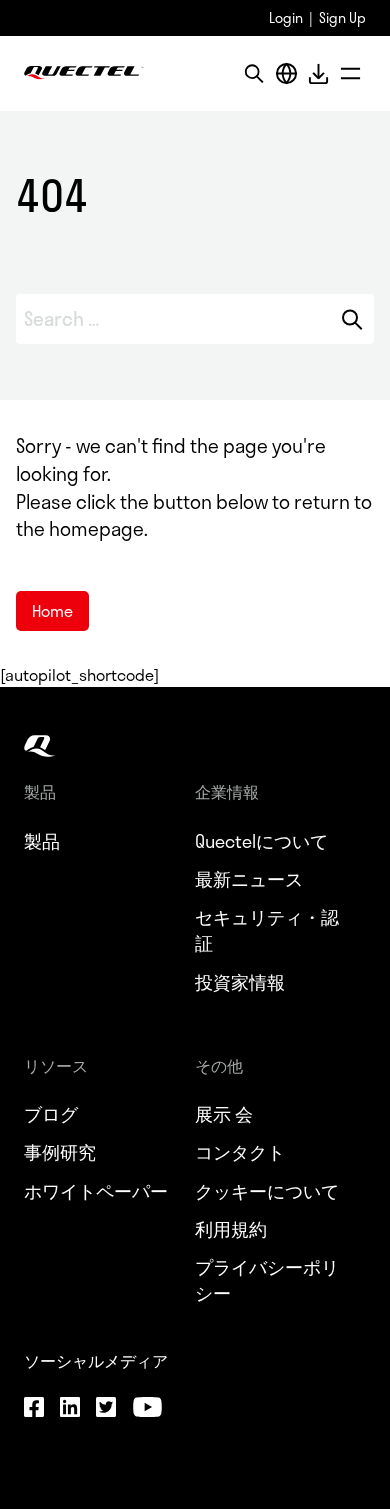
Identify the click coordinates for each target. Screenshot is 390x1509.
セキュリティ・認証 (267, 930)
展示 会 (224, 1114)
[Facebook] (34, 1410)
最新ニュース (249, 879)
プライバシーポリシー (267, 1280)
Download (318, 73)
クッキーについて (267, 1191)
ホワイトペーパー (96, 1191)
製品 (42, 841)
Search (352, 319)
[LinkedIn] (70, 1410)
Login (286, 17)
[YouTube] (147, 1410)
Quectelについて (261, 841)
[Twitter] (106, 1410)
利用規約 (231, 1229)
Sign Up (342, 17)
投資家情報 (240, 982)
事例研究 (60, 1152)
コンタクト (240, 1152)
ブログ (51, 1114)
